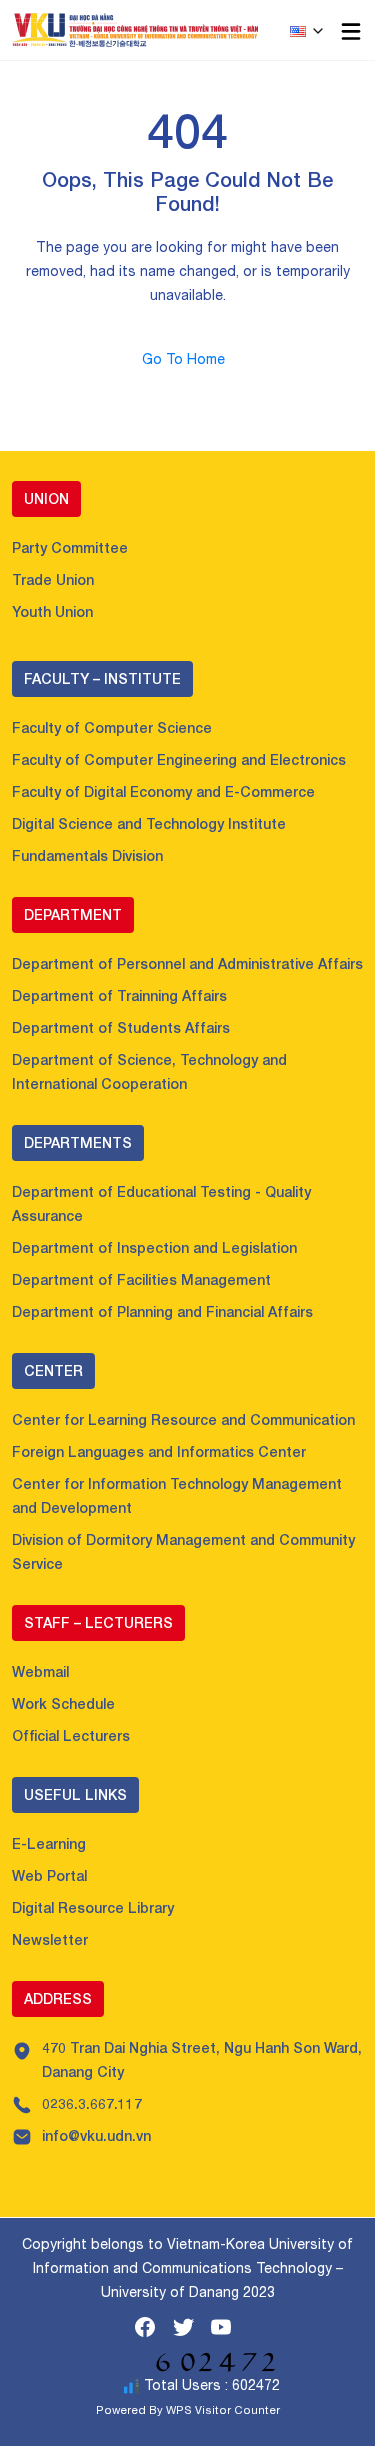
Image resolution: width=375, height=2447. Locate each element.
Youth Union (52, 611)
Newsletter (50, 1939)
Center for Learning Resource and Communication (183, 1419)
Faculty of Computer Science (112, 727)
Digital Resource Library (93, 1907)
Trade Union (53, 579)
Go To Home (187, 359)
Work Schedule (63, 1703)
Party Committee (70, 547)
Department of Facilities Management (141, 1279)
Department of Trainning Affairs (119, 995)
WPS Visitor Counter (223, 2409)
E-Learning (49, 1843)
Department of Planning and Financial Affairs (162, 1311)
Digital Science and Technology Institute (149, 823)
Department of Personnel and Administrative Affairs (187, 963)
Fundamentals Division (87, 855)
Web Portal (49, 1875)
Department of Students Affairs (121, 1027)
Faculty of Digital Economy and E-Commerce (163, 791)
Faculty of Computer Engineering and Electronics (179, 759)
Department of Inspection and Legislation (154, 1247)
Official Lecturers (71, 1735)
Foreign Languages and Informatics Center (159, 1451)
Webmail (40, 1671)
